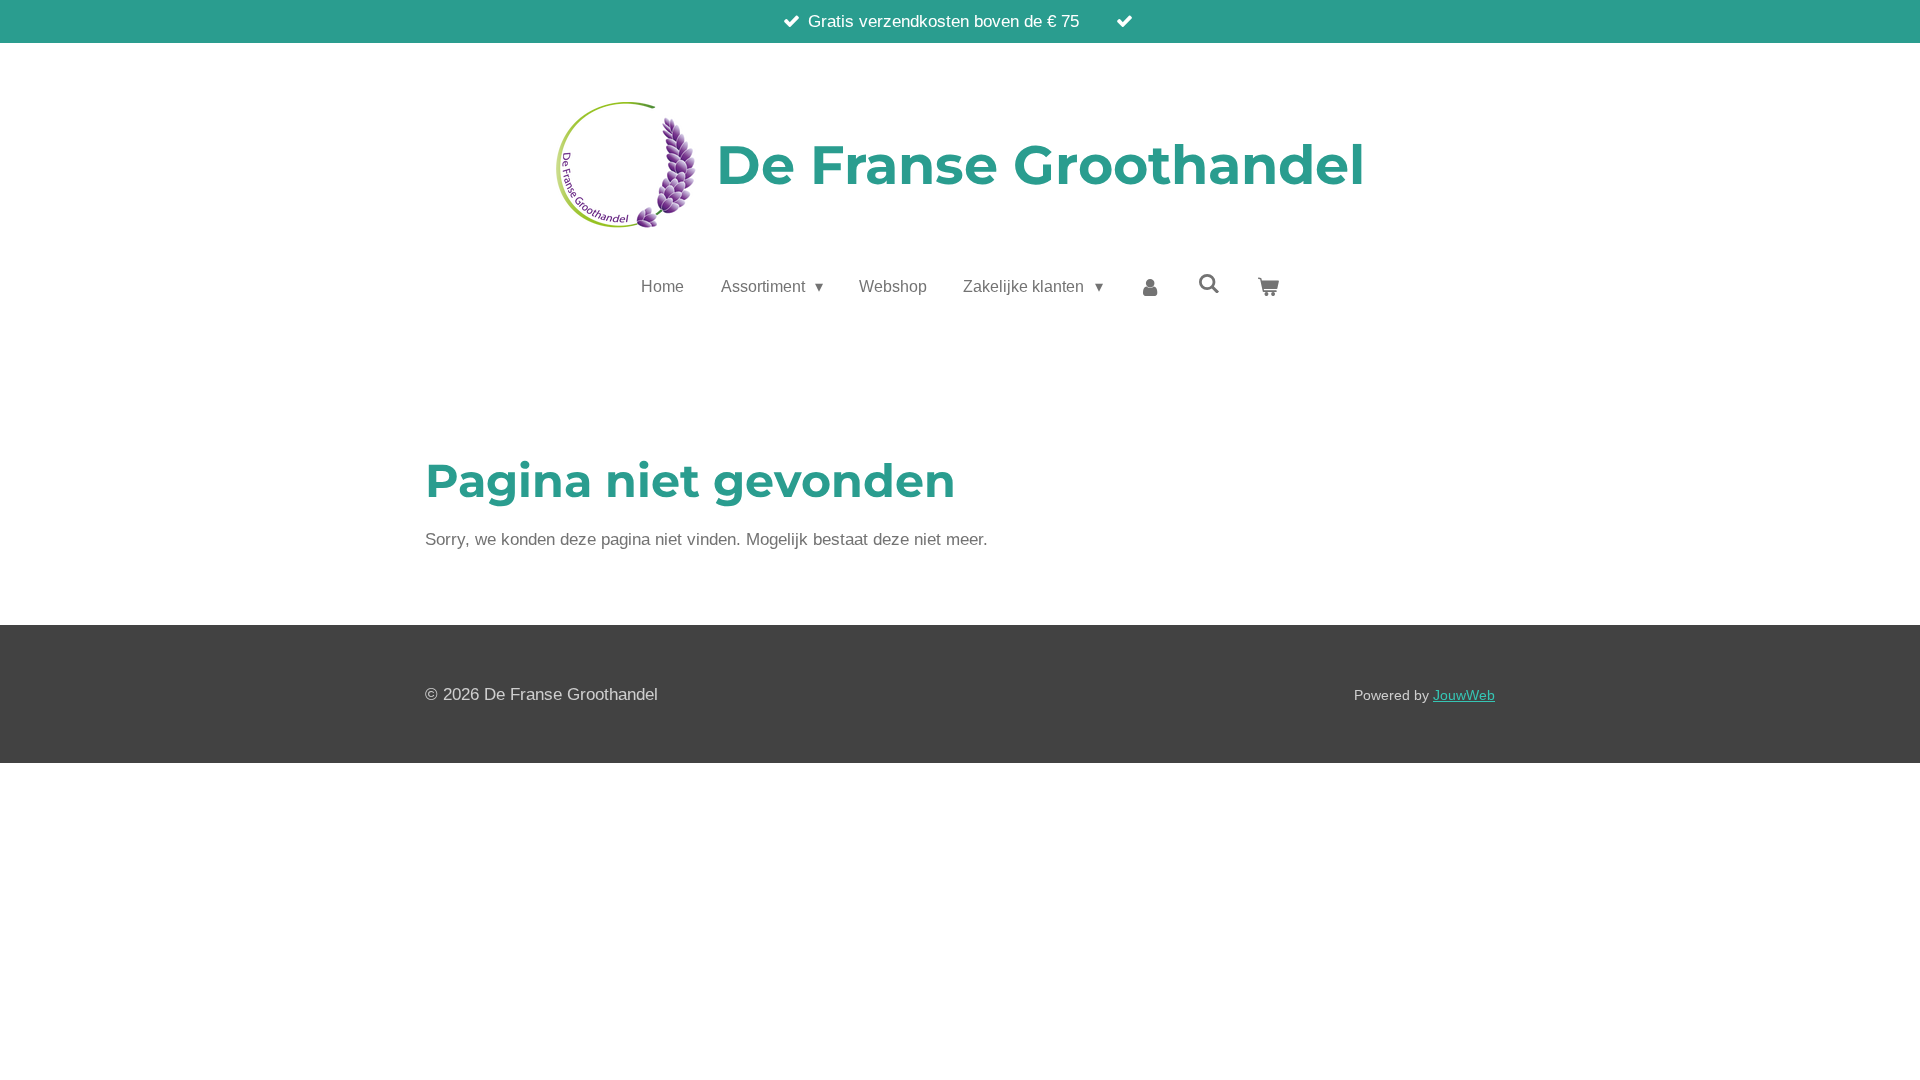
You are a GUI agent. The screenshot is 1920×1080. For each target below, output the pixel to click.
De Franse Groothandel (1040, 165)
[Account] (1150, 287)
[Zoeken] (1209, 284)
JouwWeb (1464, 695)
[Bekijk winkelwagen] (1267, 287)
